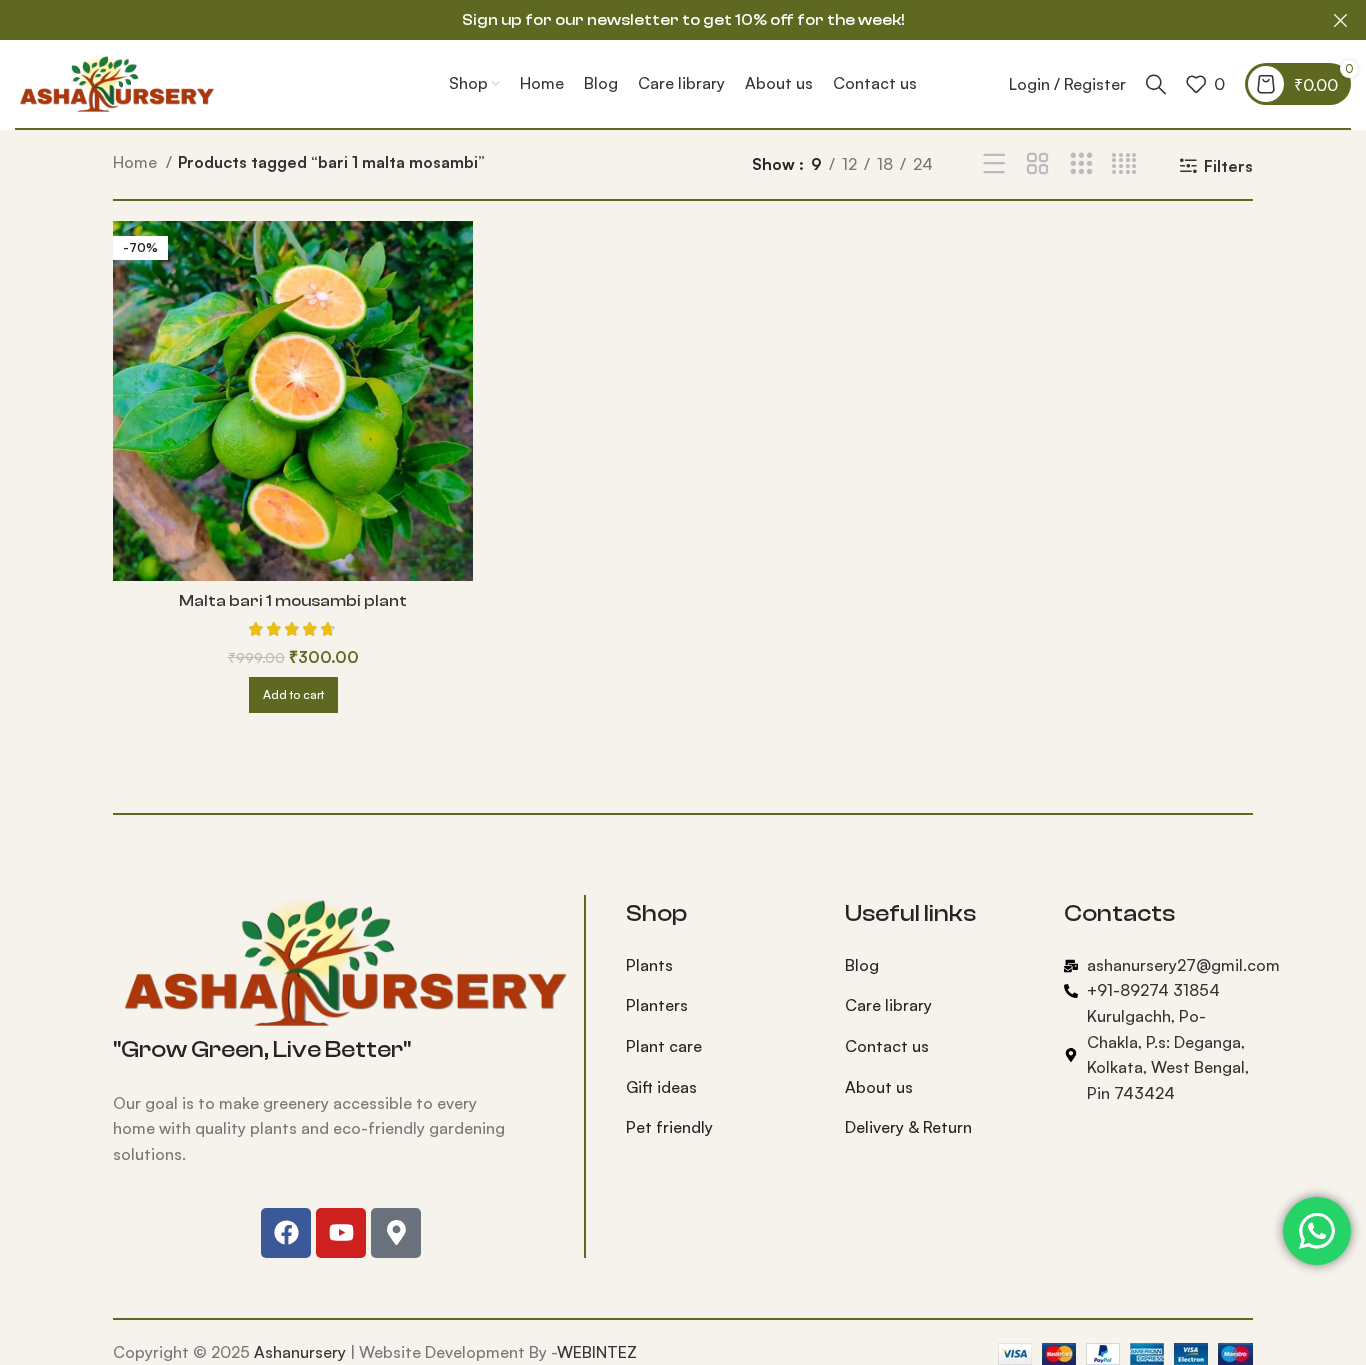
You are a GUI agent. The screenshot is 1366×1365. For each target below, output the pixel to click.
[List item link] (720, 966)
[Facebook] (286, 1233)
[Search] (1156, 84)
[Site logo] (115, 82)
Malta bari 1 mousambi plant (293, 601)
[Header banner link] (653, 20)
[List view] (994, 164)
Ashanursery (300, 1352)
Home (137, 162)
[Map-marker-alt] (396, 1233)
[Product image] (293, 401)
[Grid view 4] (1124, 164)
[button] (293, 695)
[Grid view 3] (1081, 164)
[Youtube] (341, 1233)
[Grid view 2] (1037, 164)
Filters (1228, 165)
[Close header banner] (1341, 20)
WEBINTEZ (597, 1352)
